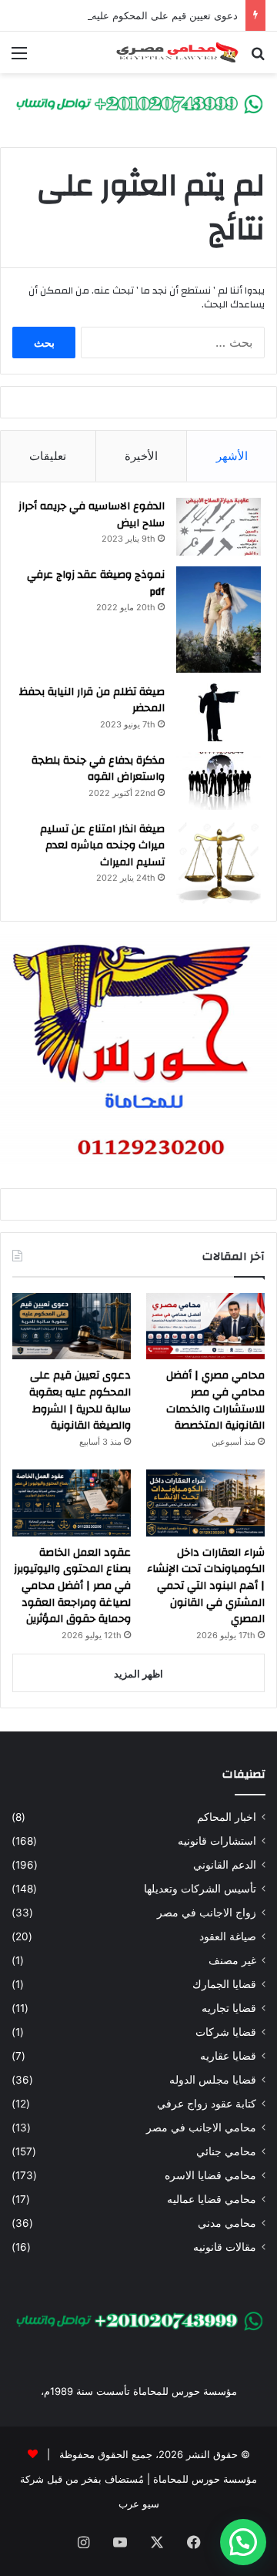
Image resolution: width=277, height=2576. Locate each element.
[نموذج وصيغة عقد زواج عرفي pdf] (219, 620)
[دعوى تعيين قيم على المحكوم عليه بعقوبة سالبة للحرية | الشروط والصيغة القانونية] (72, 1327)
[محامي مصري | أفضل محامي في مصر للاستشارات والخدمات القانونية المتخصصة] (205, 1327)
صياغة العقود (228, 1936)
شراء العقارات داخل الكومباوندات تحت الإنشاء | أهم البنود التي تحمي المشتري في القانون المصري (206, 1586)
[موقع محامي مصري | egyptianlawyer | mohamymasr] (177, 52)
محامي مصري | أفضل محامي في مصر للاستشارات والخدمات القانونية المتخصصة (215, 1401)
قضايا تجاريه (229, 2008)
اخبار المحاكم (227, 1817)
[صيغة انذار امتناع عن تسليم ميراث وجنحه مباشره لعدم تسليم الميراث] (219, 863)
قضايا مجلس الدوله (213, 2080)
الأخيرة (141, 456)
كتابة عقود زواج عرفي (207, 2104)
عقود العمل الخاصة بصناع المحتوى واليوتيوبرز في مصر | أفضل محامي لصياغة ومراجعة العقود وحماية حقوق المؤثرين (72, 1586)
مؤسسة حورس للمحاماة (204, 2479)
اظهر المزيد (138, 1674)
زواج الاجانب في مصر (207, 1913)
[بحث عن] (258, 58)
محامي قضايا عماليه (212, 2199)
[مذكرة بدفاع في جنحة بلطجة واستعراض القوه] (219, 781)
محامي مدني (227, 2223)
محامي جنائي (226, 2151)
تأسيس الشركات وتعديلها (200, 1889)
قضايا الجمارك (224, 1984)
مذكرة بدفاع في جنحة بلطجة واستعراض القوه (98, 769)
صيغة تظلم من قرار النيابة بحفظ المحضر (92, 700)
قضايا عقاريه (228, 2056)
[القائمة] (19, 58)
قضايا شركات (226, 2032)
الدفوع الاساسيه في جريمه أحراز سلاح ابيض (92, 515)
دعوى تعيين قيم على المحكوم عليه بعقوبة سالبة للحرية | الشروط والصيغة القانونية (80, 1401)
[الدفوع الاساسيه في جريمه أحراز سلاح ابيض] (219, 527)
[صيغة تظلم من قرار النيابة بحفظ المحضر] (219, 712)
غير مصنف (232, 1960)
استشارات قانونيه (217, 1841)
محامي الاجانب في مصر (201, 2128)
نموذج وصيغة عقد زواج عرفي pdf (96, 583)
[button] (243, 2542)
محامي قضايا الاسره (210, 2175)
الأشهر (232, 456)
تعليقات (48, 456)
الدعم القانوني (225, 1865)
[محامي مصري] (138, 103)
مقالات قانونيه (225, 2247)
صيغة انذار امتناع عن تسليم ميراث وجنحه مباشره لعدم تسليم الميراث (102, 846)
